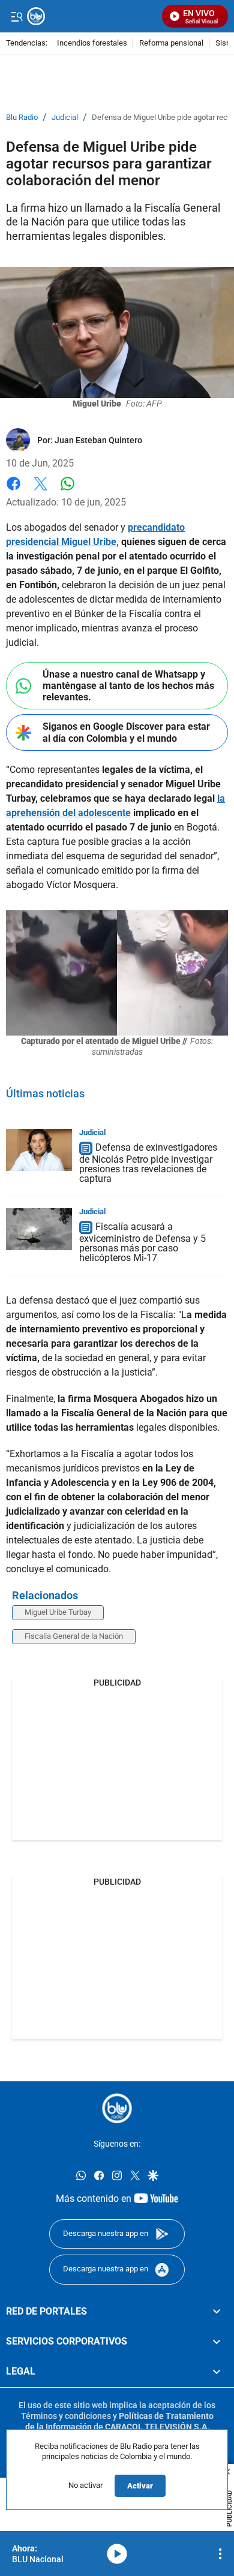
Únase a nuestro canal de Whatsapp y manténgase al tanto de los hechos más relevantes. (128, 686)
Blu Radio (22, 118)
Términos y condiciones (66, 2416)
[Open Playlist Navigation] (220, 2554)
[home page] (91, 16)
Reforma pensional (171, 43)
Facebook (13, 491)
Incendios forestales (92, 43)
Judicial (65, 118)
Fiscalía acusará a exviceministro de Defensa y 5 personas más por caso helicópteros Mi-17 (142, 1242)
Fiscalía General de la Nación (74, 1636)
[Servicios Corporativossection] (217, 2342)
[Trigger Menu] (16, 16)
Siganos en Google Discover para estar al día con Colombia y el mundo (126, 732)
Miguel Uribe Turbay (58, 1612)
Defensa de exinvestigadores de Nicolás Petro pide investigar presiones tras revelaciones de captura (148, 1163)
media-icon (117, 2554)
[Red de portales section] (217, 2311)
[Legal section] (217, 2372)
